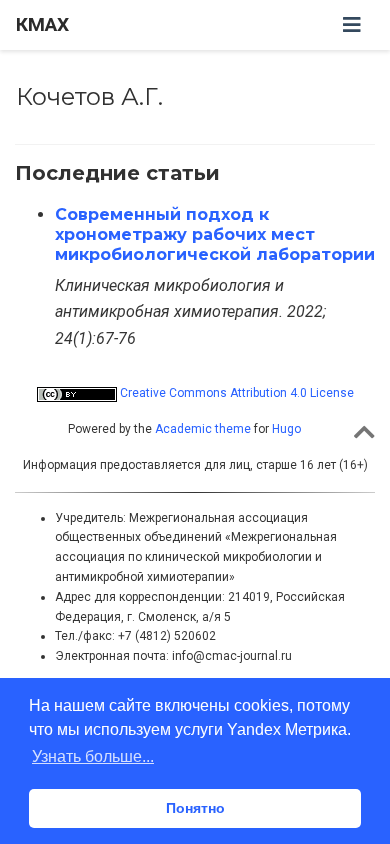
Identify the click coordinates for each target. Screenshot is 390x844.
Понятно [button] (195, 808)
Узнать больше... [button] (93, 756)
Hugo (286, 429)
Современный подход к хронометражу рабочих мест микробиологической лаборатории (215, 234)
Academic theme (203, 429)
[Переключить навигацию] (352, 25)
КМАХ (42, 24)
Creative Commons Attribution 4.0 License (235, 393)
